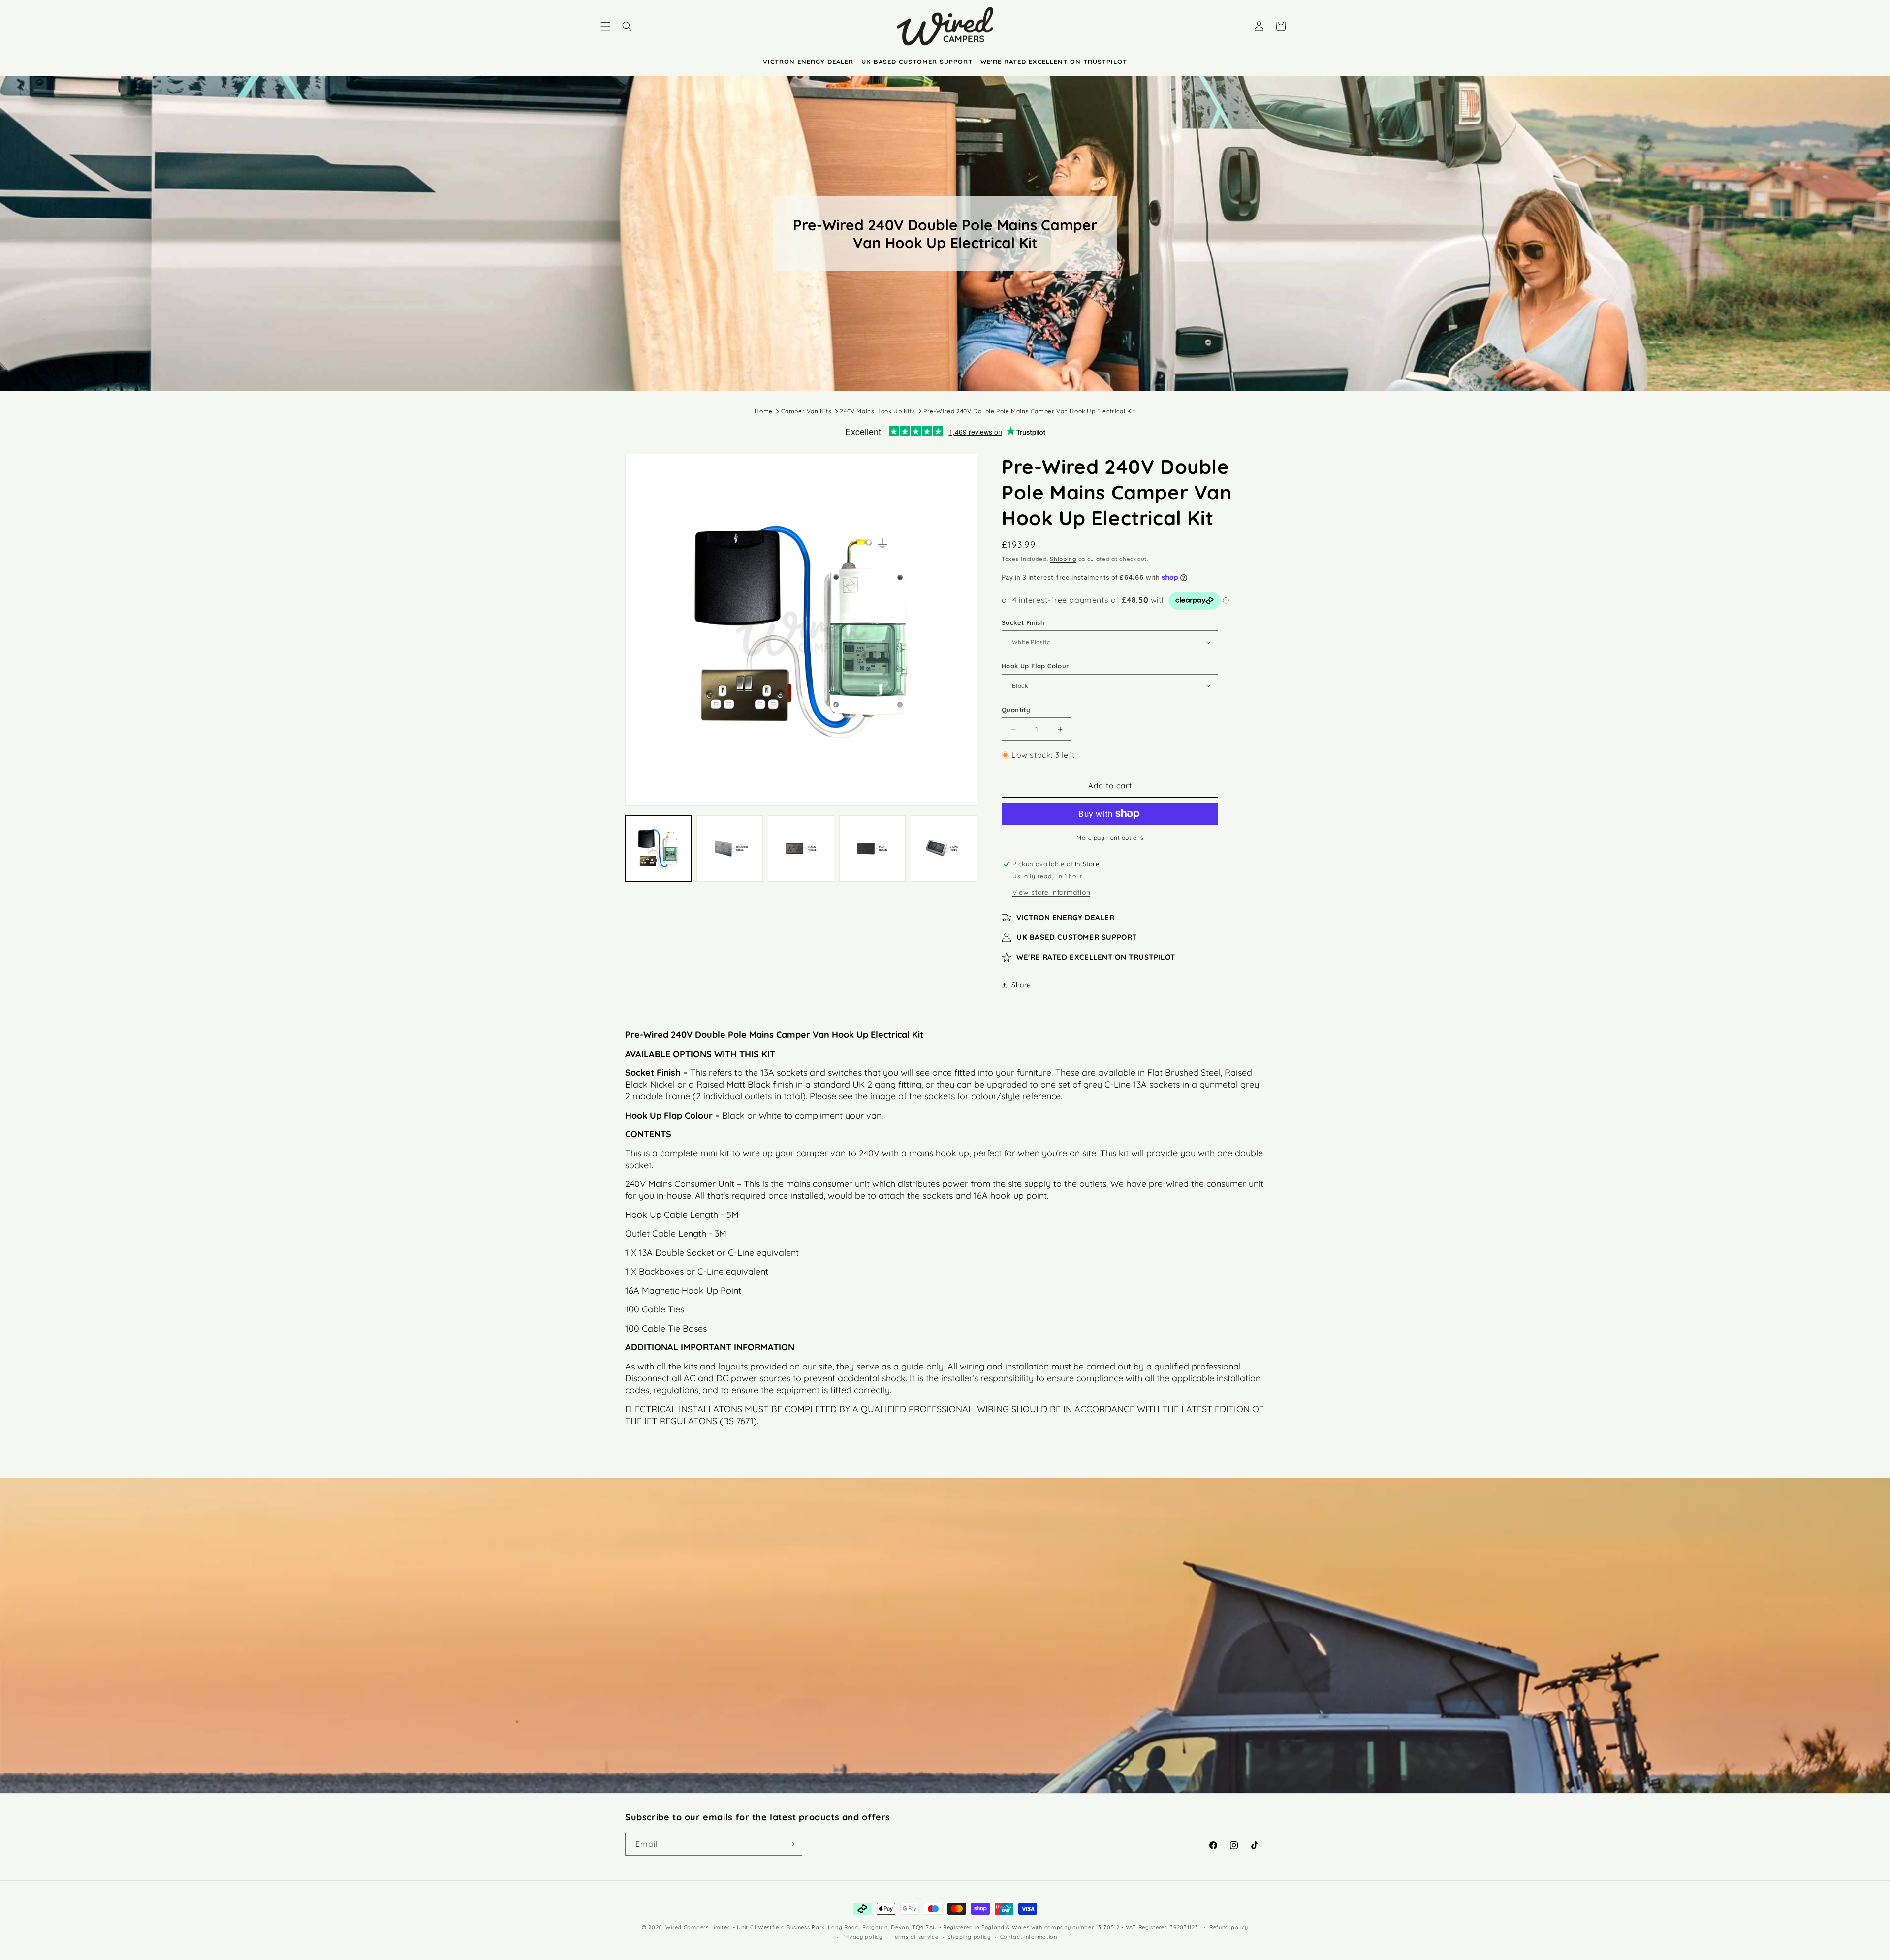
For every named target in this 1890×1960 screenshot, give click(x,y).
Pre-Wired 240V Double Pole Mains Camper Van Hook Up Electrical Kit (1029, 411)
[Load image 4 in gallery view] (872, 849)
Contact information (1029, 1937)
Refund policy (1229, 1927)
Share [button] (1021, 985)
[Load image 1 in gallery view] (658, 849)
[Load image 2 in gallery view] (730, 849)
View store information (1051, 892)
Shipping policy (969, 1937)
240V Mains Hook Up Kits (877, 411)
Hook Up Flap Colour (1036, 666)
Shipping (1063, 559)
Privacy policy (862, 1937)
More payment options (1110, 837)
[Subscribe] (791, 1844)
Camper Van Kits (806, 411)
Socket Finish (1023, 622)
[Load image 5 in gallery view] (944, 849)
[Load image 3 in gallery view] (801, 849)
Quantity (1016, 710)
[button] (605, 26)
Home (763, 411)
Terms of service (915, 1937)
